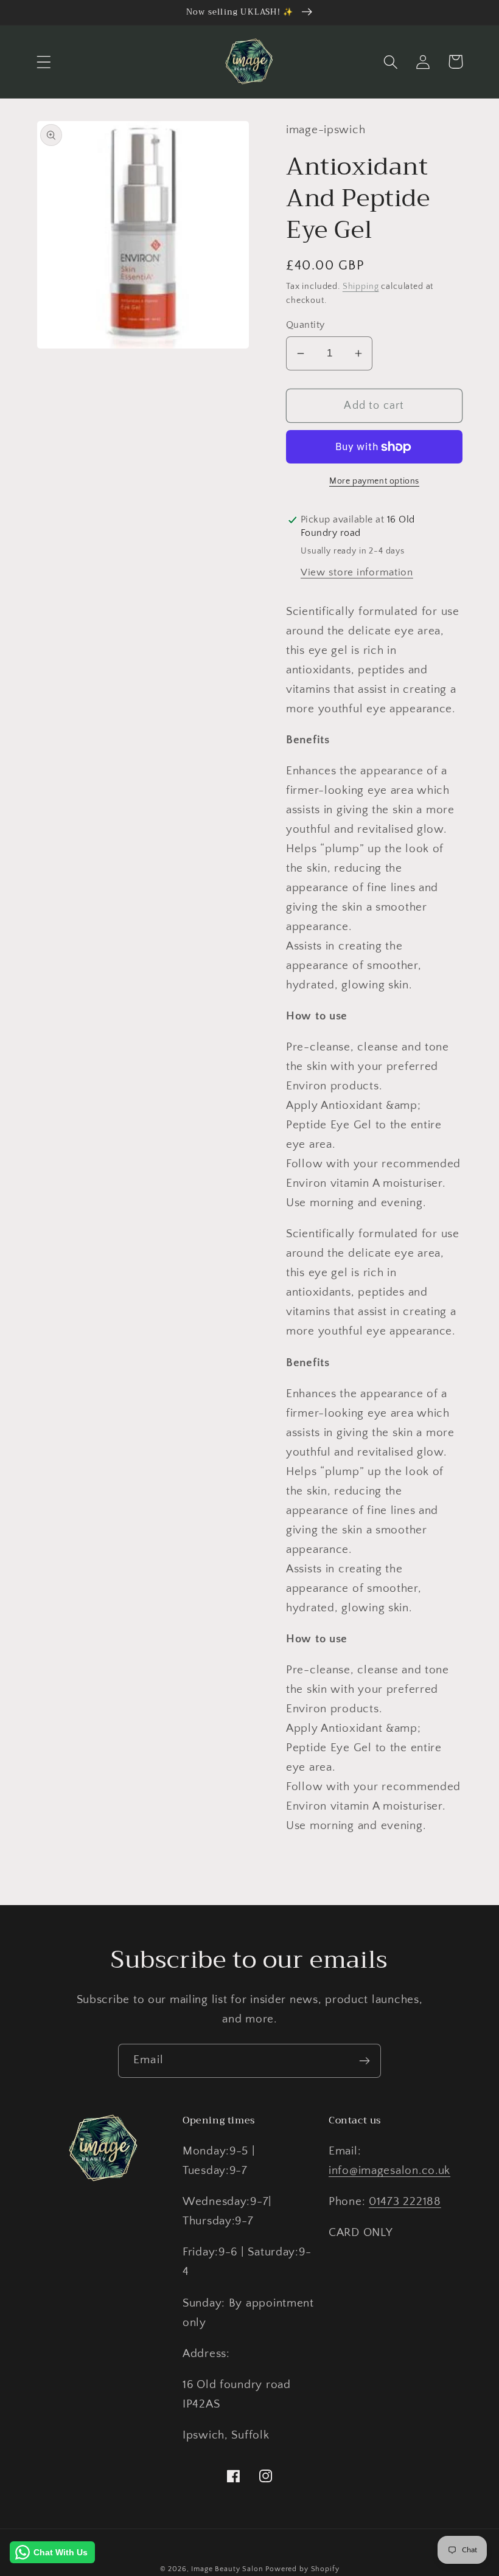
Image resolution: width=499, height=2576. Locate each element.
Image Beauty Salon (227, 2569)
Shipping (361, 286)
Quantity (305, 325)
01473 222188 (405, 2202)
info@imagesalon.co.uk (389, 2171)
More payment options (374, 481)
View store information (357, 572)
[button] (44, 62)
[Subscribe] (364, 2061)
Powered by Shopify (302, 2569)
